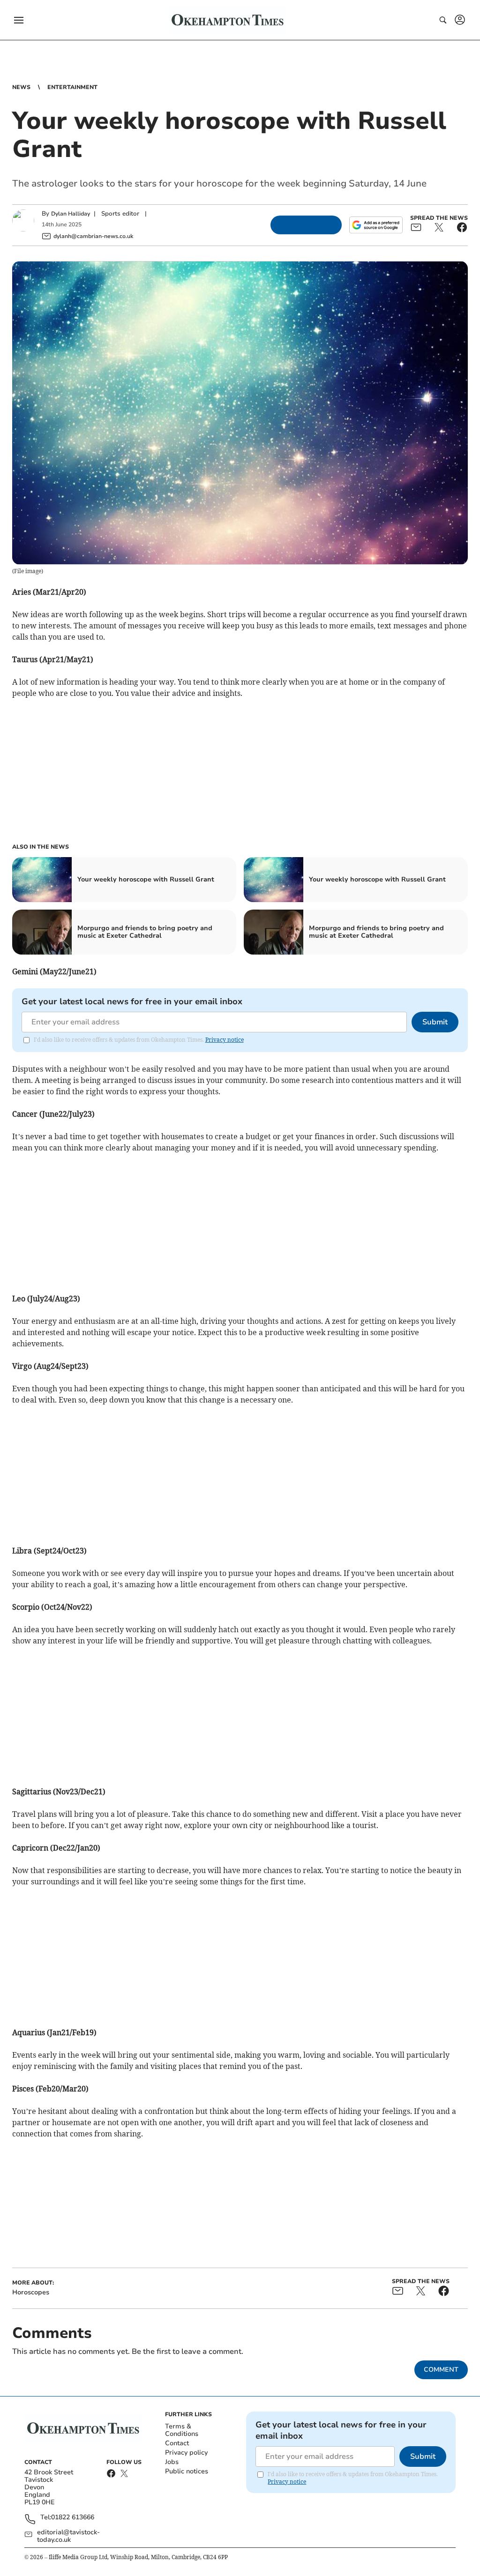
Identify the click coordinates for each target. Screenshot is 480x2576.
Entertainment (72, 87)
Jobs (172, 2462)
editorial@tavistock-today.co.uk (68, 2536)
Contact (177, 2443)
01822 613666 (73, 2518)
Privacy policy (186, 2453)
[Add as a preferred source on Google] (376, 225)
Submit (435, 1022)
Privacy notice (225, 1040)
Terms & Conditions (182, 2430)
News (21, 87)
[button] (19, 20)
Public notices (187, 2471)
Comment (441, 2370)
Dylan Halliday (71, 214)
